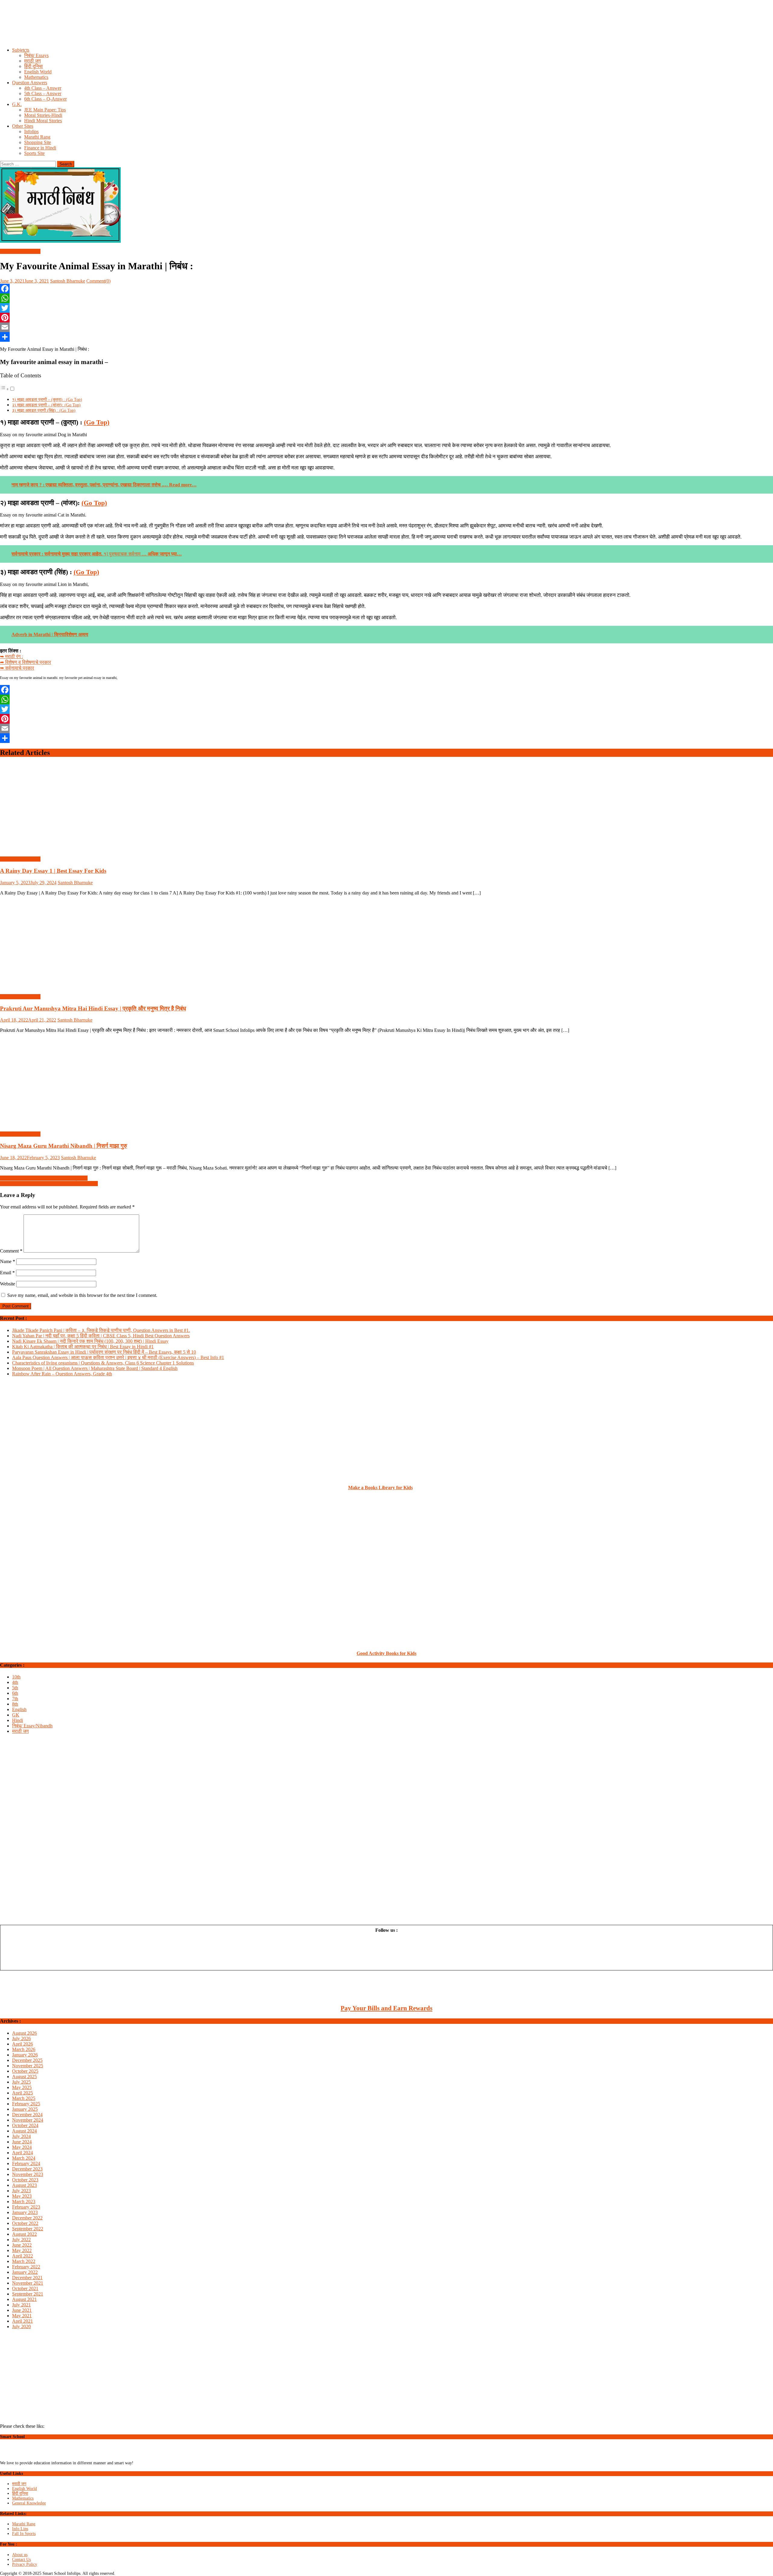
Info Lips (20, 2529)
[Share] (386, 337)
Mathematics (36, 77)
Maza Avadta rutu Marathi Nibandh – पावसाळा (44, 1178)
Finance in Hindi (40, 148)
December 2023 (27, 2169)
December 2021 (27, 2278)
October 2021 (25, 2288)
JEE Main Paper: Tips (45, 110)
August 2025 (24, 2077)
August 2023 (24, 2185)
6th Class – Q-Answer (45, 99)
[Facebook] (386, 289)
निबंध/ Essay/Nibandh (20, 251)
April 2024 (22, 2153)
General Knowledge (29, 2503)
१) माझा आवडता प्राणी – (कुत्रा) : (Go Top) (47, 399)
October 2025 (25, 2071)
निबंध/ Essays (36, 55)
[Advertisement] (181, 29)
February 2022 (26, 2267)
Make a (356, 1488)
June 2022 (22, 2245)
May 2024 (22, 2147)
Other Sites (23, 126)
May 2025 (22, 2087)
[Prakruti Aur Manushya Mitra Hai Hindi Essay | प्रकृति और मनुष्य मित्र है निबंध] (386, 945)
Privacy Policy (25, 2564)
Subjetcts (21, 50)
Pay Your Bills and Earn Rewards (386, 2008)
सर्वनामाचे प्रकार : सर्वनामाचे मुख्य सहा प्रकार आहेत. (57, 554)
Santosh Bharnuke (68, 281)
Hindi (18, 1720)
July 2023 (21, 2191)
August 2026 (24, 2033)
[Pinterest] (386, 318)
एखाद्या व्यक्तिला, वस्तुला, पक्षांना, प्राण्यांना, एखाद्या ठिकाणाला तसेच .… (104, 485)
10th (16, 1677)
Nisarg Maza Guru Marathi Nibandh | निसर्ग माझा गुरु (64, 1146)
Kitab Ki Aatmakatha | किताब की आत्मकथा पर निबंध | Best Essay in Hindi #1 (83, 1347)
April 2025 (22, 2093)
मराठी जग (32, 61)
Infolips (31, 131)
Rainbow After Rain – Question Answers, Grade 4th (62, 1374)
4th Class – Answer (43, 88)
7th (15, 1699)
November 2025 (28, 2066)
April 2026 (22, 2044)
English (19, 1709)
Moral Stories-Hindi (43, 115)
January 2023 (25, 2212)
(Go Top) (97, 422)
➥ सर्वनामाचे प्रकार (17, 668)
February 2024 (26, 2163)
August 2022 (24, 2234)
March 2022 (24, 2261)
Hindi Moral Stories (43, 121)
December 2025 (27, 2060)
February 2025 (26, 2104)
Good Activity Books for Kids (386, 1653)
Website (8, 1284)
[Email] (386, 327)
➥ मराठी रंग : (11, 656)
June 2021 (22, 2310)
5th (15, 1688)
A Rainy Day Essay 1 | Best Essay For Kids (53, 871)
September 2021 (28, 2294)
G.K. (17, 104)
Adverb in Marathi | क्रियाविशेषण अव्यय (50, 634)
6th (15, 1693)
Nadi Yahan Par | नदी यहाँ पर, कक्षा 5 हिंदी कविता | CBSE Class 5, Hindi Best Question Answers (101, 1336)
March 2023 (24, 2202)
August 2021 (24, 2299)
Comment (11, 1251)
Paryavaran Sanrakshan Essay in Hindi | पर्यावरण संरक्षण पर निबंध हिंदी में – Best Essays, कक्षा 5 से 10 (104, 1352)
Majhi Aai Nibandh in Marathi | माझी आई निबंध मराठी (49, 1184)
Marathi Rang (37, 137)
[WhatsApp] (386, 298)
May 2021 (22, 2316)
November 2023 (28, 2174)
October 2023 (25, 2180)
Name (8, 1261)
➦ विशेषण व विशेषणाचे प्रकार (26, 662)
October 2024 (25, 2125)
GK (16, 1715)
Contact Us (21, 2560)
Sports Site (34, 153)
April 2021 (22, 2321)
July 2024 (21, 2136)
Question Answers (30, 83)
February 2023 (26, 2207)
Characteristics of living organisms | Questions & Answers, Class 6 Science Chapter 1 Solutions (103, 1363)
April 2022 (22, 2256)
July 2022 (21, 2240)
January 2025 (25, 2109)
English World (38, 72)
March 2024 (24, 2158)
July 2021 (21, 2305)
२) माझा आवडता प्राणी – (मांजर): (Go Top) (46, 405)
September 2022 (28, 2229)
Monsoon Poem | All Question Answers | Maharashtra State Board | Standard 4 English (95, 1368)
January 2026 (25, 2055)
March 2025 (24, 2098)
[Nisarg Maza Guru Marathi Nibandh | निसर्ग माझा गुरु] (386, 1082)
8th (15, 1704)
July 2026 (21, 2038)
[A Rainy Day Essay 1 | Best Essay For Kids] (386, 807)
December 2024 (27, 2115)
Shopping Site (38, 142)
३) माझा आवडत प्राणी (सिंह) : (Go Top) (44, 410)
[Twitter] (386, 308)
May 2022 (22, 2250)
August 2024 (24, 2131)
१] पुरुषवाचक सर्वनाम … (142, 554)
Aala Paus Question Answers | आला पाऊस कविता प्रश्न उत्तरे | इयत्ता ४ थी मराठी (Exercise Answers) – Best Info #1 (118, 1357)
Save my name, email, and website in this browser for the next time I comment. (82, 1295)
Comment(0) (98, 281)
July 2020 (21, 2326)
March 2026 (24, 2049)
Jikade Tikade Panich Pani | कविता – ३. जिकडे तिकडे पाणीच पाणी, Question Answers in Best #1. (101, 1330)
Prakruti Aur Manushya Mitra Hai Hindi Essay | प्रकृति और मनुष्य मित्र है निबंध (93, 1008)
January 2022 (25, 2272)
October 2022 (25, 2223)
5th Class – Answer (43, 93)
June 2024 (22, 2142)
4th (15, 1682)
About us (20, 2555)
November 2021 (28, 2283)
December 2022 (27, 2218)
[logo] (26, 2458)
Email (7, 1273)
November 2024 (28, 2120)
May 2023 (22, 2196)
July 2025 (21, 2082)
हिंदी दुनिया (34, 66)
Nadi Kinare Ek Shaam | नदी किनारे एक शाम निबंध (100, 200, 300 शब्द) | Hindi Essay (90, 1341)
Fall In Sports (24, 2534)
